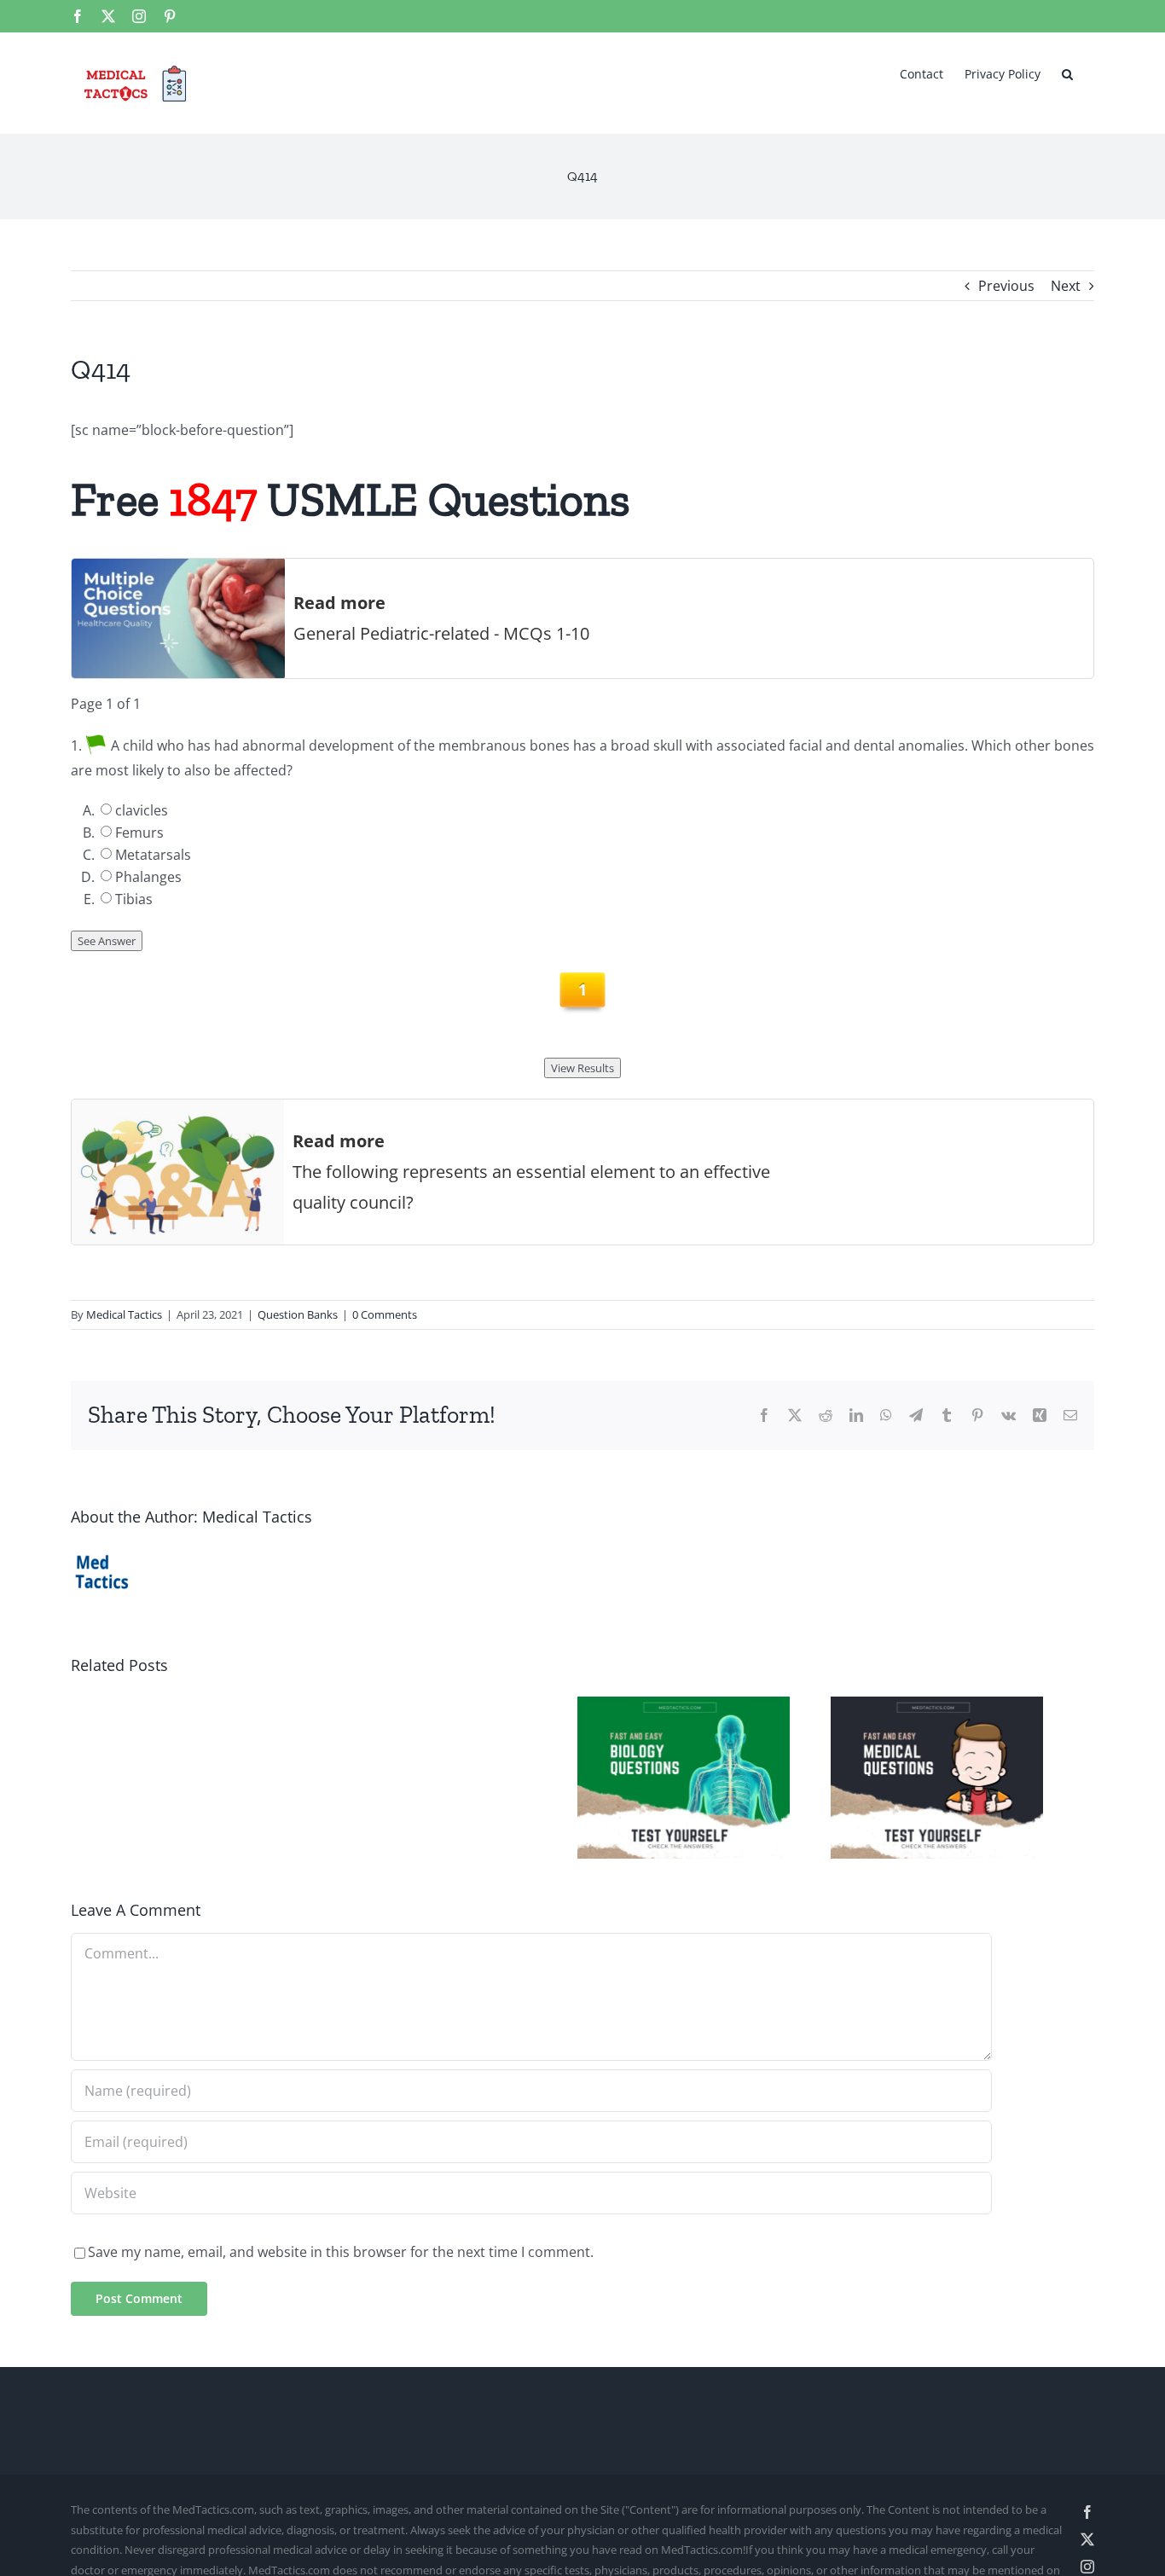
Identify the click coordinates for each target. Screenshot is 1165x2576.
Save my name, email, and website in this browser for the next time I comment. (341, 2261)
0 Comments (385, 1314)
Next (1066, 286)
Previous (1006, 286)
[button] (1067, 73)
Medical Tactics (124, 1314)
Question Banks (298, 1314)
